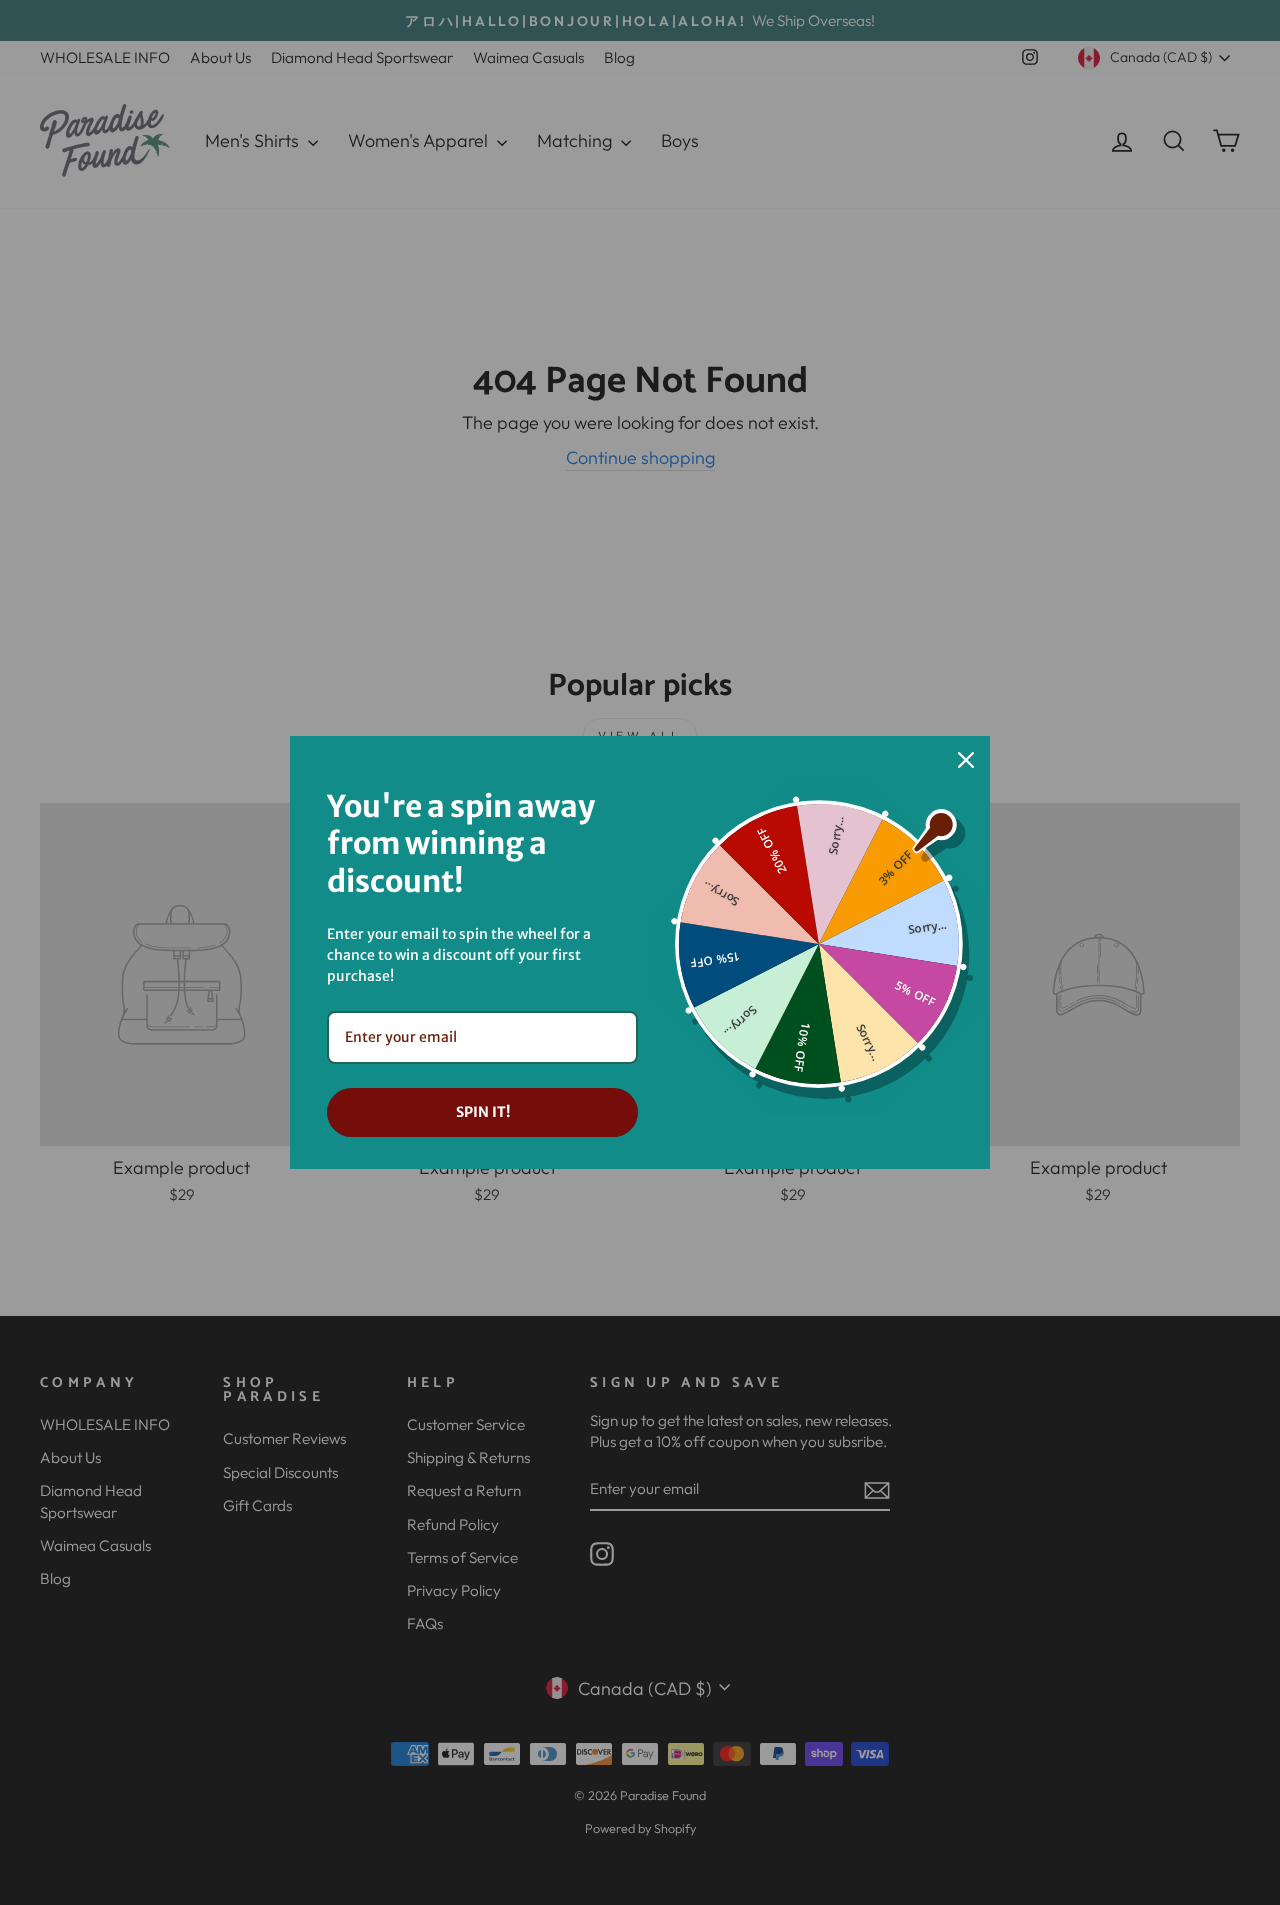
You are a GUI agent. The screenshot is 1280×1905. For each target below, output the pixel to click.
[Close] (966, 760)
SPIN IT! (483, 1112)
